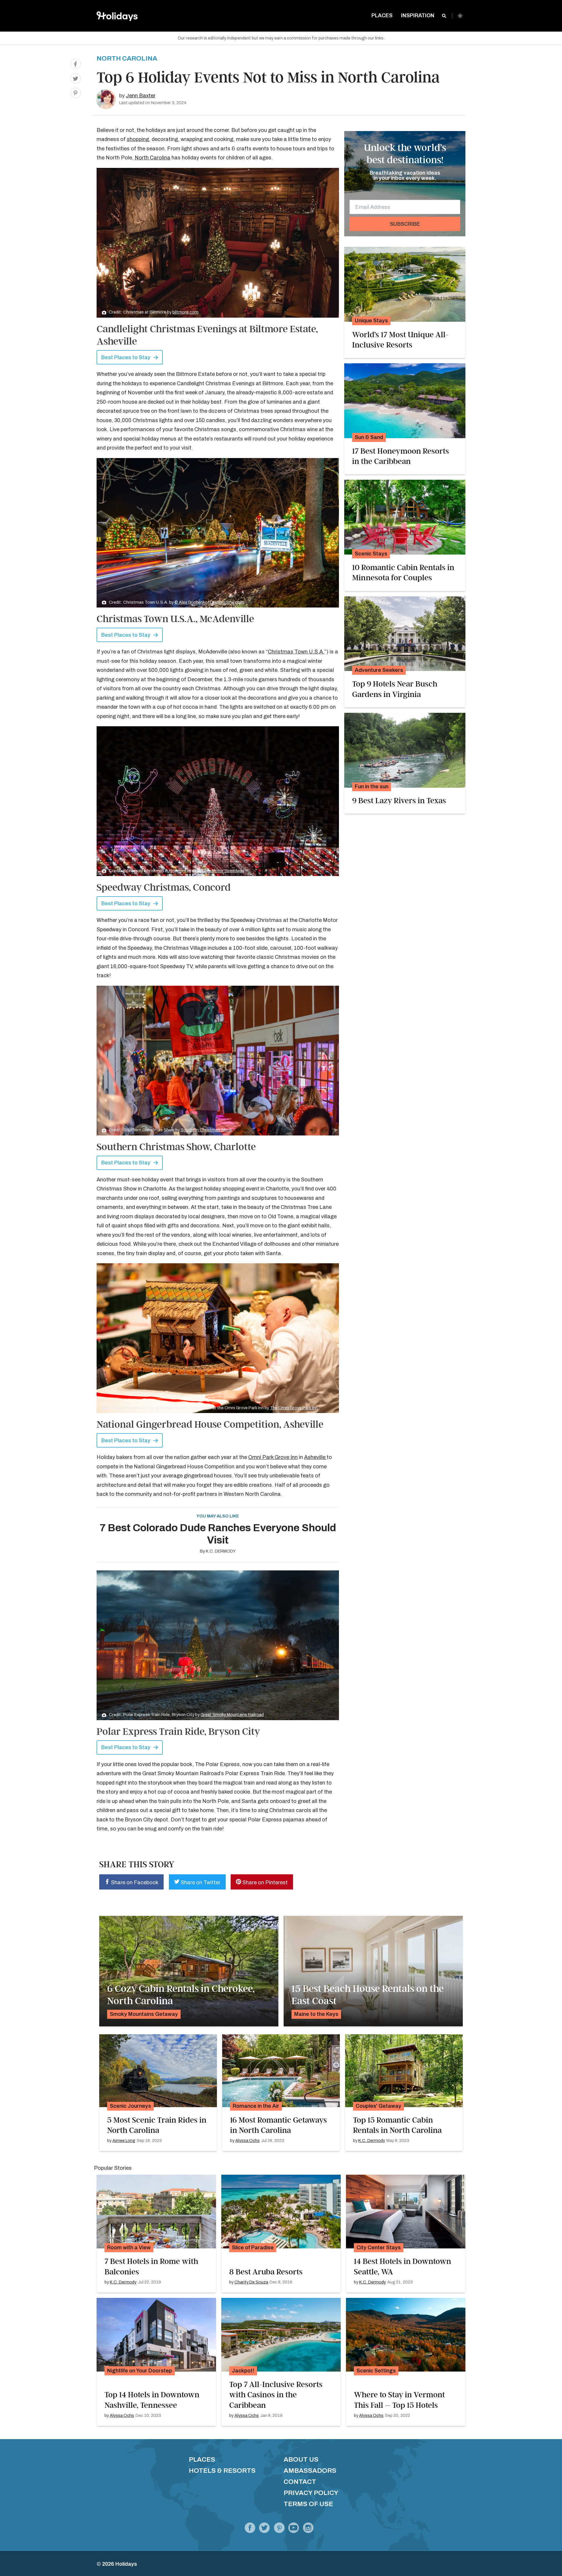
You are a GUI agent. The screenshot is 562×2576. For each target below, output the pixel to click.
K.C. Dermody (221, 1551)
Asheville (315, 1457)
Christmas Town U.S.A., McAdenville (175, 619)
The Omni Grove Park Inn (294, 1408)
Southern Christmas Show (206, 1130)
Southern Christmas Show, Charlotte (176, 1147)
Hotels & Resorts (222, 2471)
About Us (301, 2459)
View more (189, 1971)
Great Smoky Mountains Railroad (232, 1715)
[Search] (444, 16)
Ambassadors (310, 2471)
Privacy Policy (311, 2493)
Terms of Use (308, 2504)
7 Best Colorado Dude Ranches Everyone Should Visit (218, 1534)
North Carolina (127, 58)
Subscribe (405, 224)
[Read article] (405, 284)
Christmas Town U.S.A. (296, 652)
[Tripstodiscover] (279, 2529)
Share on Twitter (200, 1882)
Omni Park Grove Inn (273, 1457)
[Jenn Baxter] (106, 99)
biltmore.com (185, 312)
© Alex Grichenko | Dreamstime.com (209, 602)
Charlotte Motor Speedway (218, 871)
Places (202, 2459)
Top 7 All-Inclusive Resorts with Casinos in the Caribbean (276, 2395)
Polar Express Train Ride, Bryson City (178, 1732)
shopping (138, 139)
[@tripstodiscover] (264, 2529)
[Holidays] (294, 2529)
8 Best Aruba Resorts (266, 2272)
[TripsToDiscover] (250, 2529)
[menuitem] (382, 16)
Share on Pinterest (264, 1882)
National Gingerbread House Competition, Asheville (210, 1424)
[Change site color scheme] (460, 16)
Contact (300, 2482)
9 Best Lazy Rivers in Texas (399, 801)
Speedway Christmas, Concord (164, 887)
